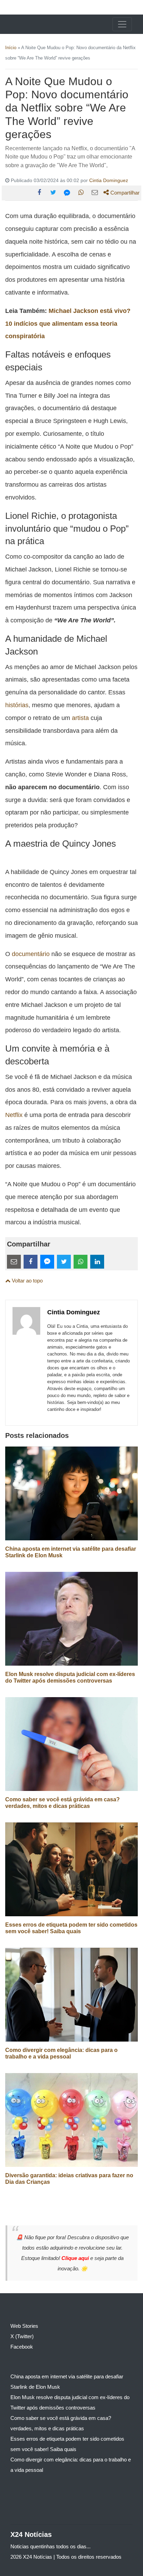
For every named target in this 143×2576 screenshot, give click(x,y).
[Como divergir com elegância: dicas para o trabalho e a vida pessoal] (71, 1994)
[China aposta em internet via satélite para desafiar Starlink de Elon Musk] (71, 1493)
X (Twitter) (22, 2336)
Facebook (22, 2347)
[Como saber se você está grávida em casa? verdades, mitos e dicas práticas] (71, 1743)
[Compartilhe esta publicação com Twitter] (53, 192)
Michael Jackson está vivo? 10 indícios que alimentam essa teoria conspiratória (68, 323)
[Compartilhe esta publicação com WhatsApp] (81, 192)
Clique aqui (76, 2258)
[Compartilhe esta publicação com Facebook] (39, 192)
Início (11, 48)
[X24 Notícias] (32, 24)
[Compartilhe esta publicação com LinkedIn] (97, 1262)
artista (80, 718)
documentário (31, 954)
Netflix (14, 1115)
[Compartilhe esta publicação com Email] (95, 192)
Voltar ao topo (27, 1281)
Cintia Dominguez (109, 180)
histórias (17, 705)
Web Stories (24, 2326)
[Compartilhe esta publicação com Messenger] (67, 192)
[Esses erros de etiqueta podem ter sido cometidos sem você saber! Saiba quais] (71, 1869)
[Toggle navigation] (122, 24)
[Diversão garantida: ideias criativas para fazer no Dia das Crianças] (71, 2119)
